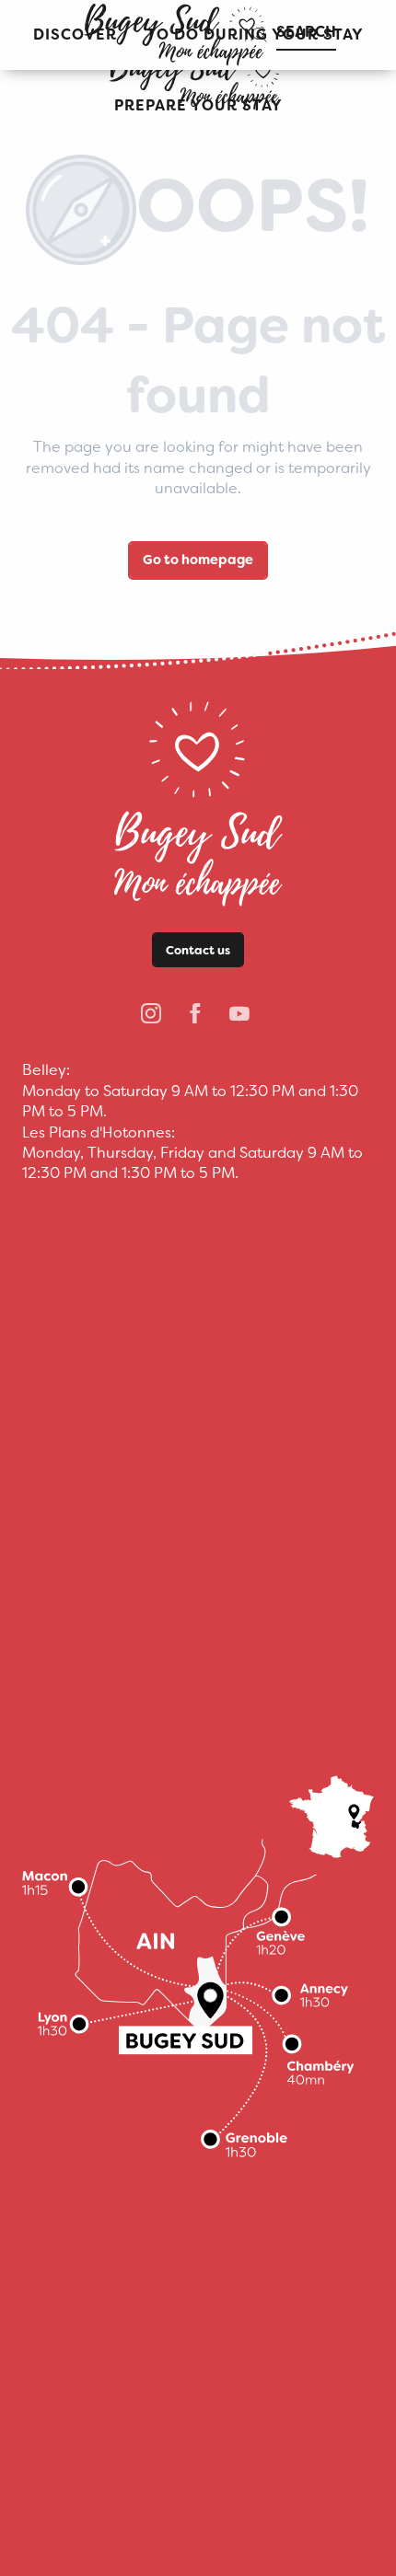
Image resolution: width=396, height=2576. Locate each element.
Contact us (198, 950)
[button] (198, 106)
